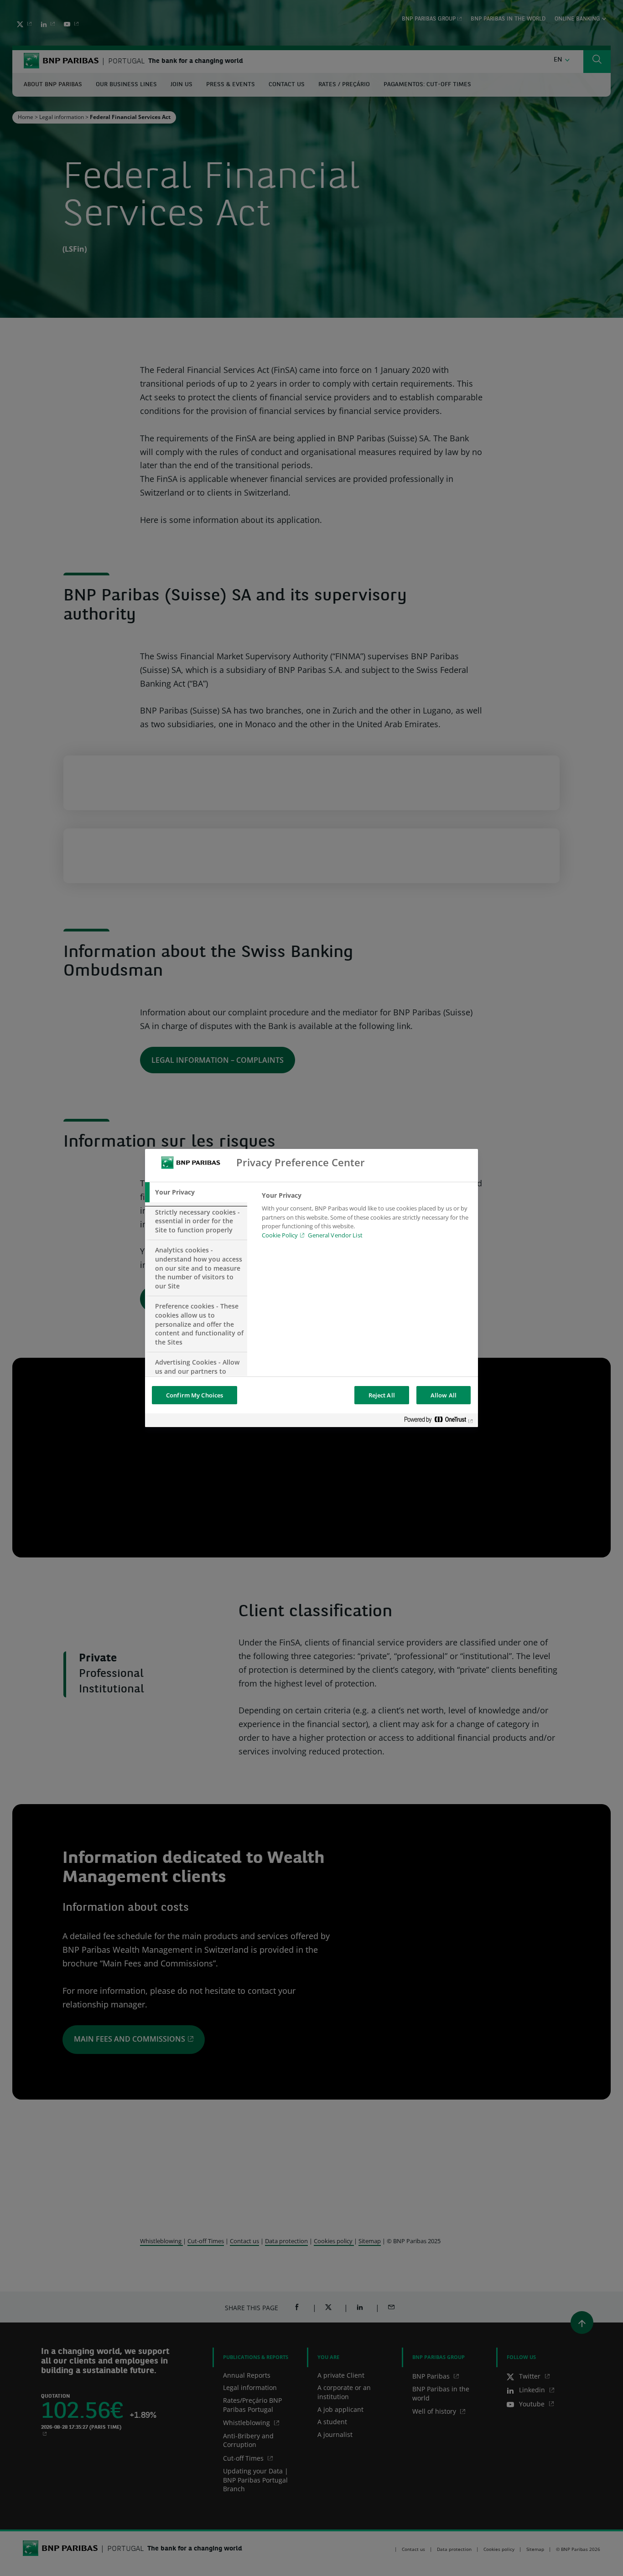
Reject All (382, 1395)
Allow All (444, 1395)
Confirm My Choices (195, 1395)
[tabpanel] (366, 1218)
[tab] (196, 1192)
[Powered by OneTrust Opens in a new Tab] (439, 1421)
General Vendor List (335, 1235)
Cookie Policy (280, 1235)
